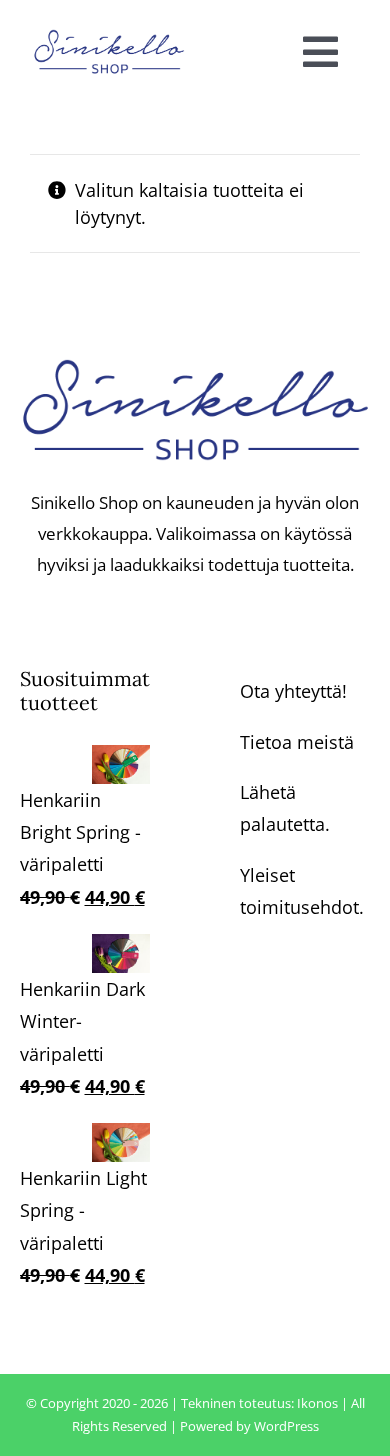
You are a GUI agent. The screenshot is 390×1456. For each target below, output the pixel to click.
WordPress (286, 1426)
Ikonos (317, 1403)
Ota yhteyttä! (293, 691)
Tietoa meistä (297, 742)
